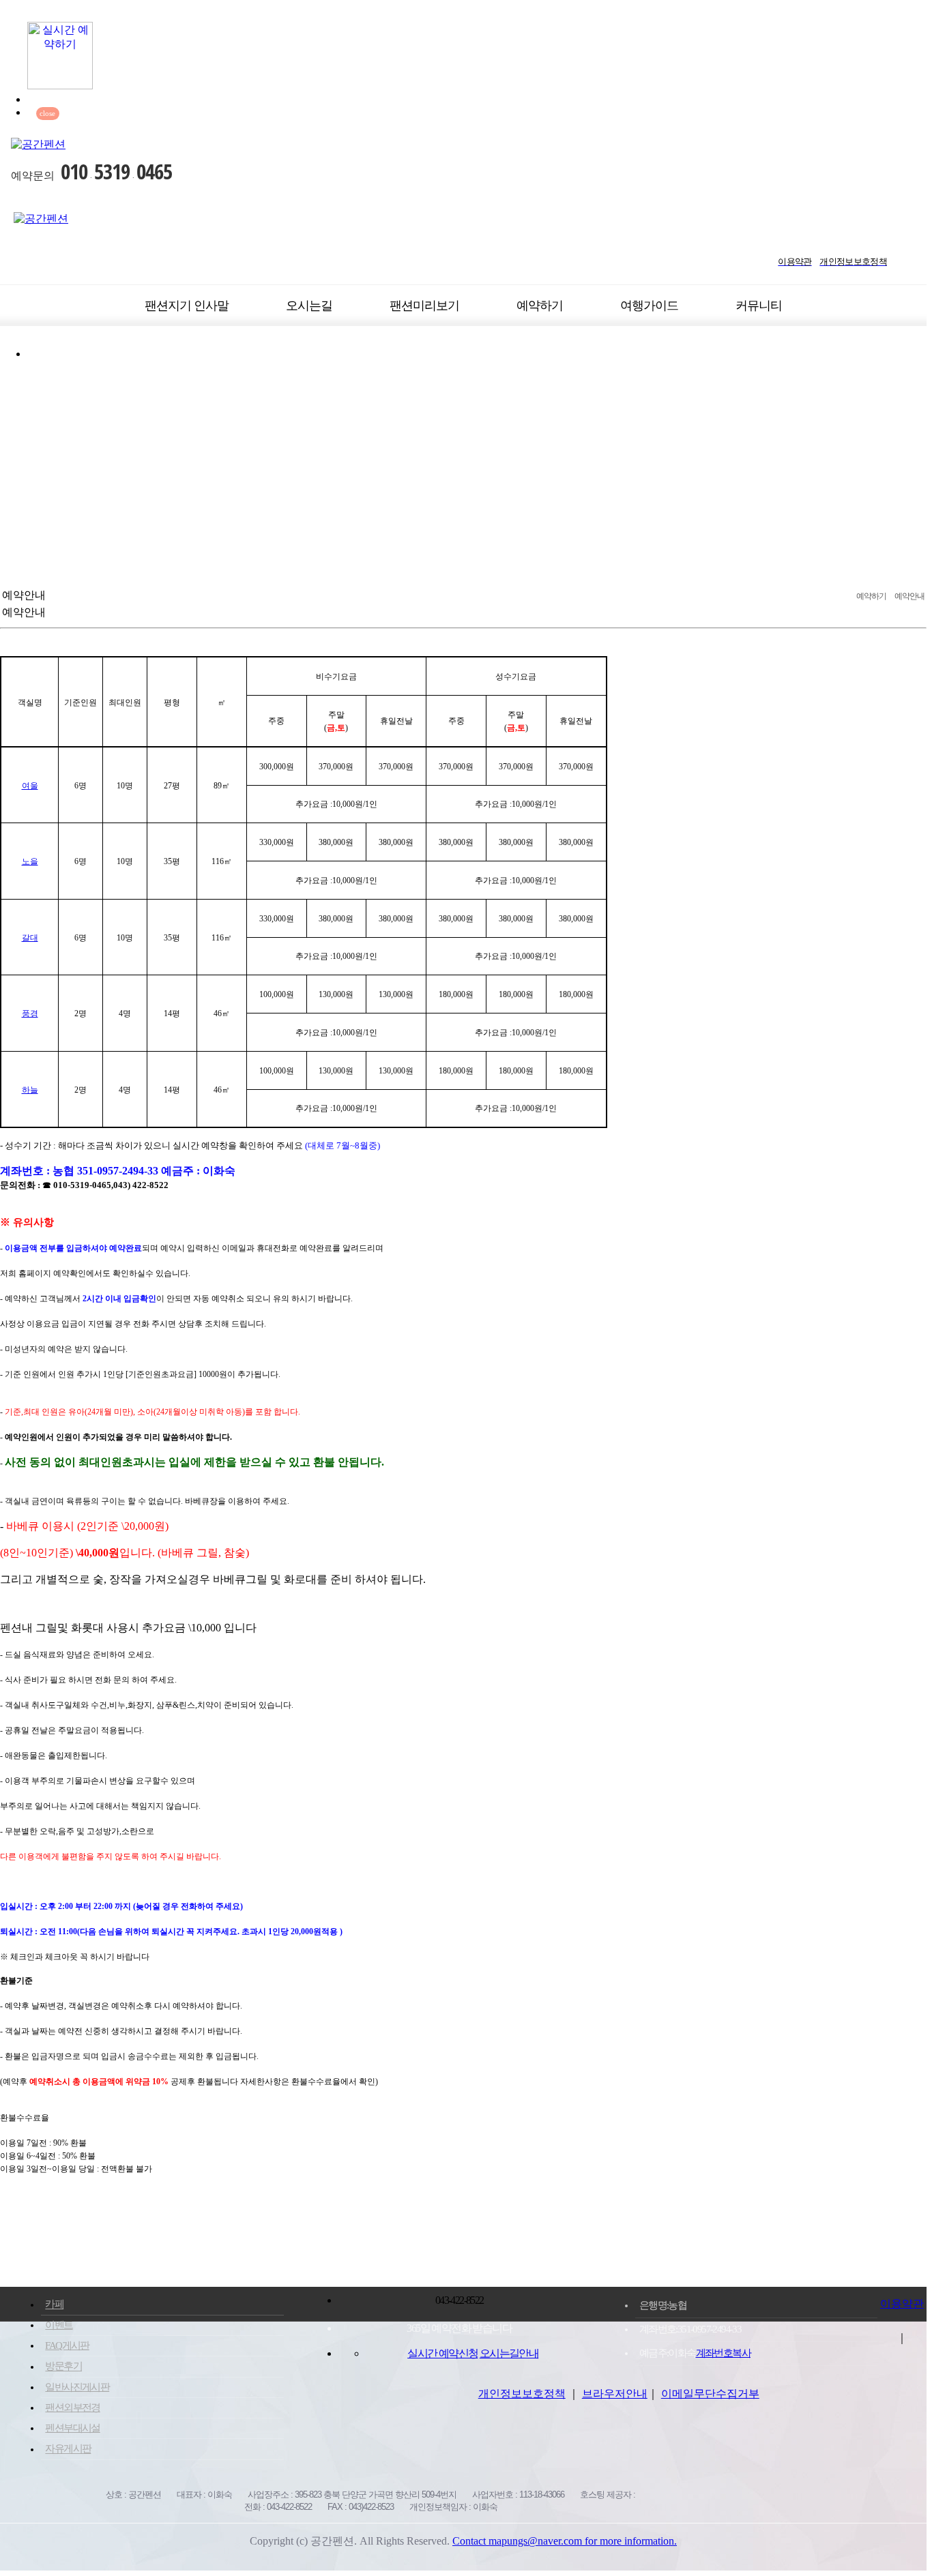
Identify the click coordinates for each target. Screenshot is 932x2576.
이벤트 (59, 2325)
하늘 (30, 1090)
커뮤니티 (759, 306)
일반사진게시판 (77, 2387)
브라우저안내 (615, 2394)
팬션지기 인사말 (187, 306)
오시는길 (309, 306)
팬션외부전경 (72, 2408)
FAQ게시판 (67, 2345)
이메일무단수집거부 (710, 2394)
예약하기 (540, 306)
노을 (30, 861)
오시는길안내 (509, 2353)
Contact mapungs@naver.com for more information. (565, 2541)
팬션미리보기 (424, 306)
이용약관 (902, 2304)
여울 (30, 786)
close (47, 114)
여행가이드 (649, 306)
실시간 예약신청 (442, 2353)
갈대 (30, 938)
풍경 (30, 1013)
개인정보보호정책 (522, 2394)
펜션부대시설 (72, 2428)
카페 (54, 2305)
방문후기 (63, 2367)
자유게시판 (68, 2449)
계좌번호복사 (723, 2353)
